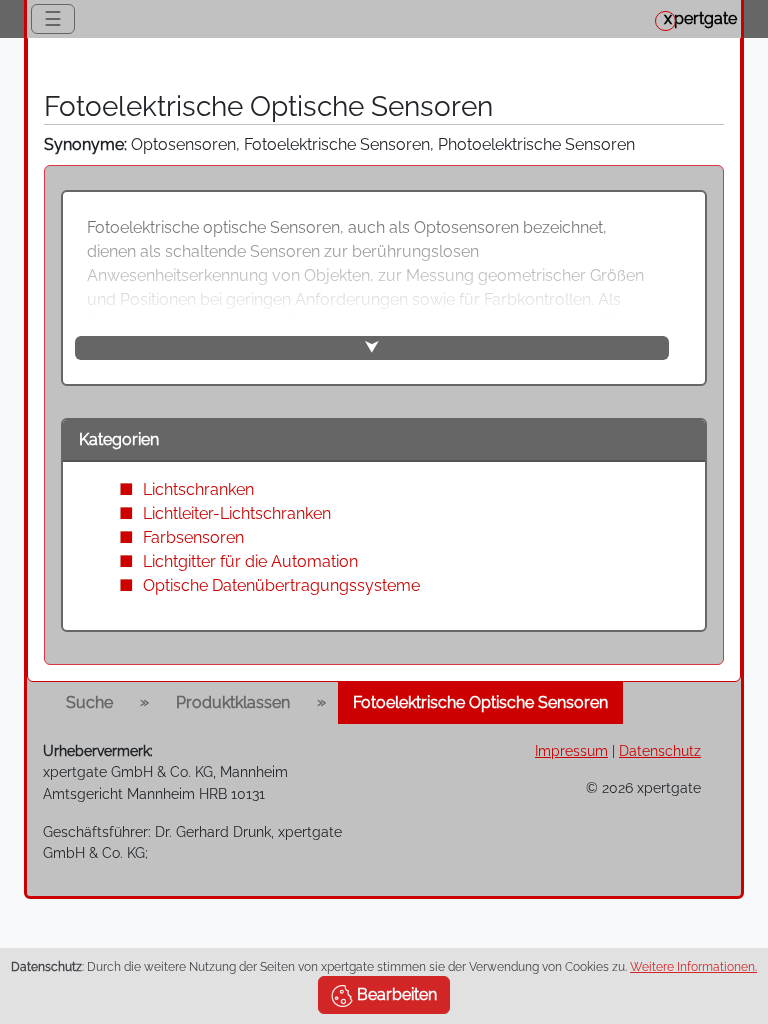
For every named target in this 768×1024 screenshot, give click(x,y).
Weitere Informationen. (693, 967)
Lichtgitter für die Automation (250, 561)
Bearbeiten (395, 994)
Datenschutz (660, 750)
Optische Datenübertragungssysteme (281, 585)
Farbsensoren (193, 537)
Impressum (571, 750)
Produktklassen (233, 702)
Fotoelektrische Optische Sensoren (480, 702)
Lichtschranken (198, 489)
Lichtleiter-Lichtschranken (237, 513)
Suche (89, 702)
